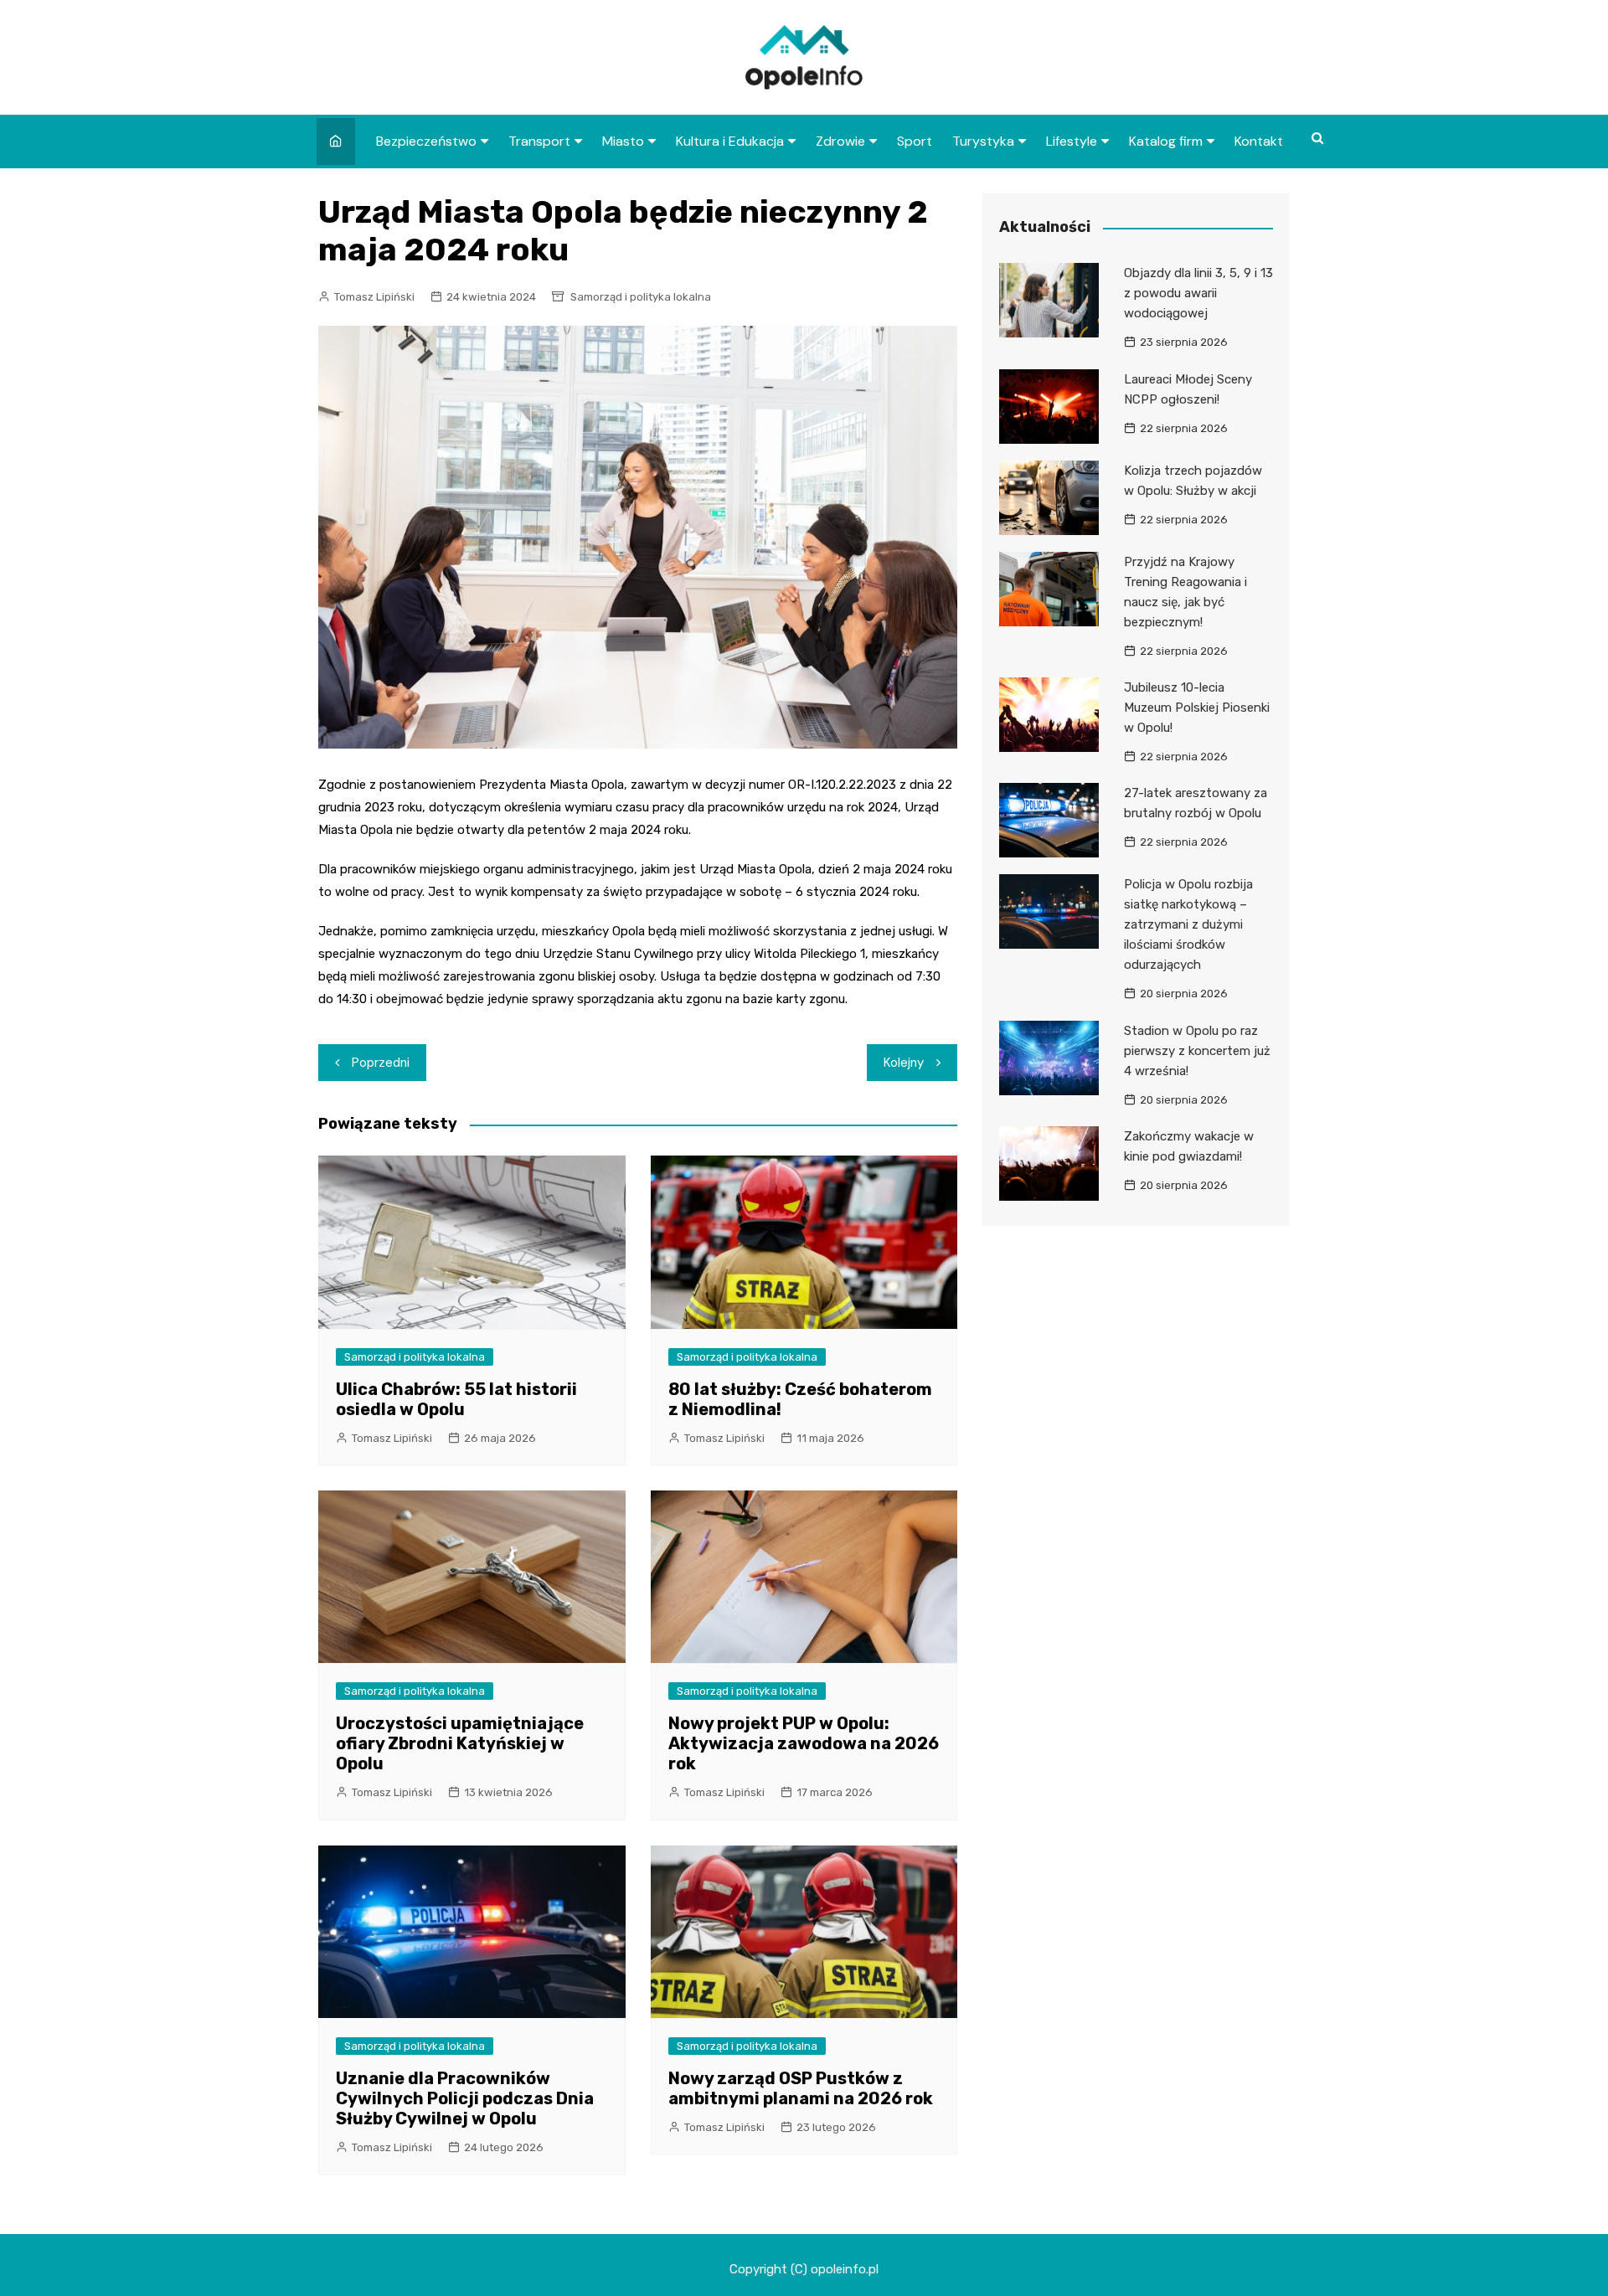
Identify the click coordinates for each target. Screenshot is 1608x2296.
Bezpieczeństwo (426, 141)
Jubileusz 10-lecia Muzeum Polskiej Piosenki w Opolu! (1197, 708)
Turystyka (983, 141)
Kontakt (1259, 141)
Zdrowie (840, 141)
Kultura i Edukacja (730, 141)
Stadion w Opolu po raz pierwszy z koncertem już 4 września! (1197, 1051)
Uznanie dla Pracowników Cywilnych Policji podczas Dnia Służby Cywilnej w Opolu (465, 2098)
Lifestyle (1072, 141)
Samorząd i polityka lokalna (641, 297)
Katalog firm (1166, 141)
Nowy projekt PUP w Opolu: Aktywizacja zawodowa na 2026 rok (804, 1743)
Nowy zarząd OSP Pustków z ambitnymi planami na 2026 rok (801, 2088)
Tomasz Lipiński (374, 297)
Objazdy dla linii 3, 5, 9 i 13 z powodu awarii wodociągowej (1198, 293)
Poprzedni (381, 1063)
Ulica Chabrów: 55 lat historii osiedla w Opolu (456, 1399)
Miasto (623, 141)
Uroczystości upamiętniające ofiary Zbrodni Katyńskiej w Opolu (460, 1743)
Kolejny (904, 1063)
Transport (539, 141)
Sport (915, 141)
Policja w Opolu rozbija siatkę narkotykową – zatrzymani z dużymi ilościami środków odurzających (1188, 924)
